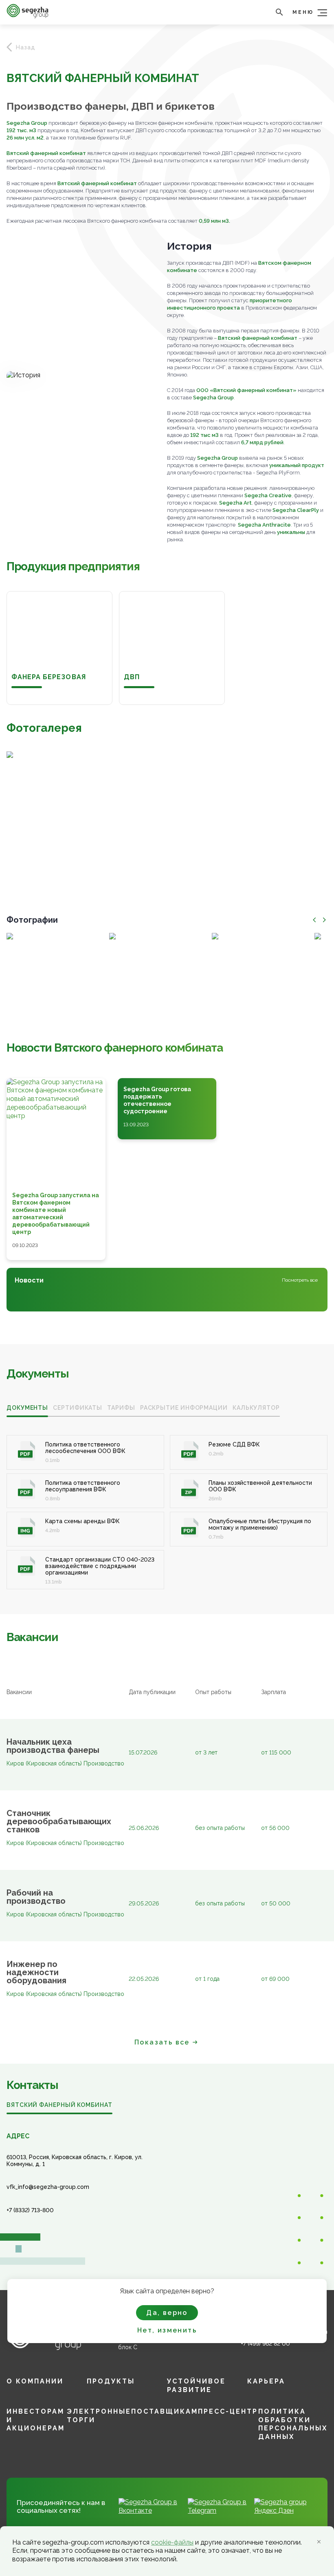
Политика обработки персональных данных (293, 2424)
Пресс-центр (228, 2411)
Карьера (266, 2381)
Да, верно (167, 2313)
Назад (26, 47)
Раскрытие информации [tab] (184, 1408)
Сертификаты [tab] (78, 1408)
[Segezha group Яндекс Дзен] (286, 2511)
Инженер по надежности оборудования (36, 1972)
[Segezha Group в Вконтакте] (150, 2511)
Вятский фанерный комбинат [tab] (59, 2105)
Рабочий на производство (36, 1897)
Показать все (162, 2042)
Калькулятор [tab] (256, 1408)
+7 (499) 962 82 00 (265, 2343)
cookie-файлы (172, 2542)
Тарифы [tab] (121, 1408)
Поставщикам (165, 2411)
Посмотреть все (300, 1280)
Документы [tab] (27, 1408)
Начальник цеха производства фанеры (53, 1746)
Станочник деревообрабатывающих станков (57, 1821)
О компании (35, 2381)
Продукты (111, 2381)
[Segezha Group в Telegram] (218, 2511)
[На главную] (27, 16)
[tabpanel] (167, 1503)
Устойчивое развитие (196, 2386)
